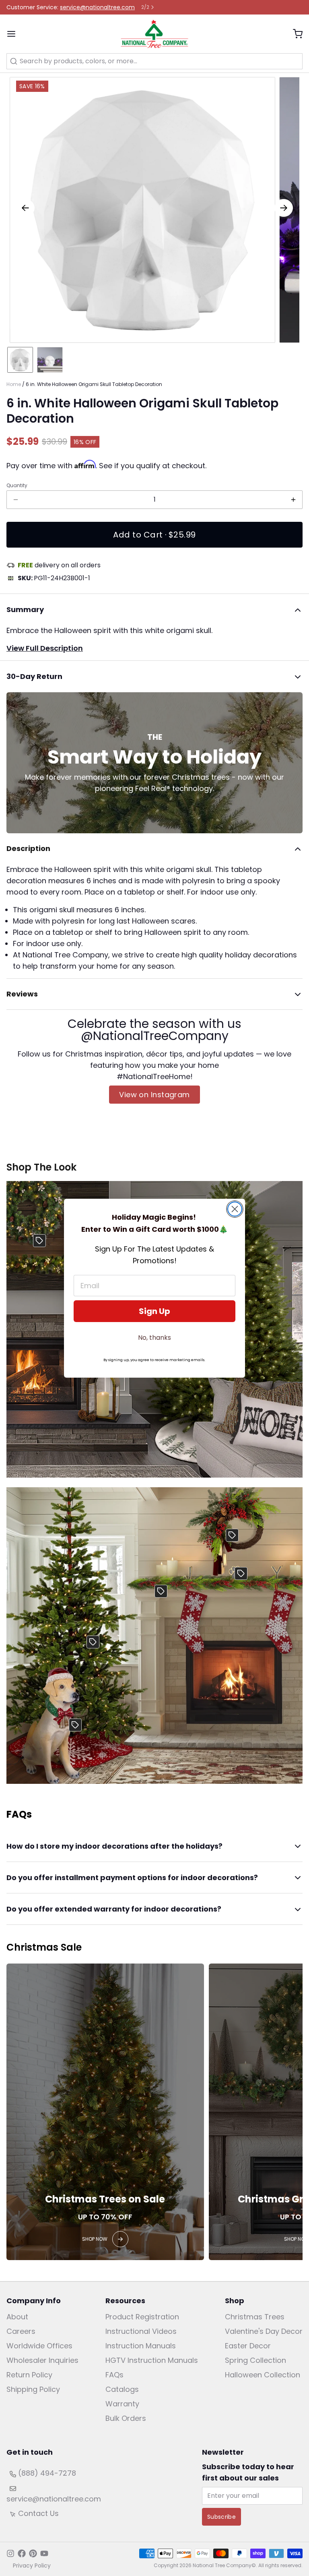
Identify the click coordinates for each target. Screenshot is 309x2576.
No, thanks (154, 1338)
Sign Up (154, 1311)
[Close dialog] (235, 1209)
